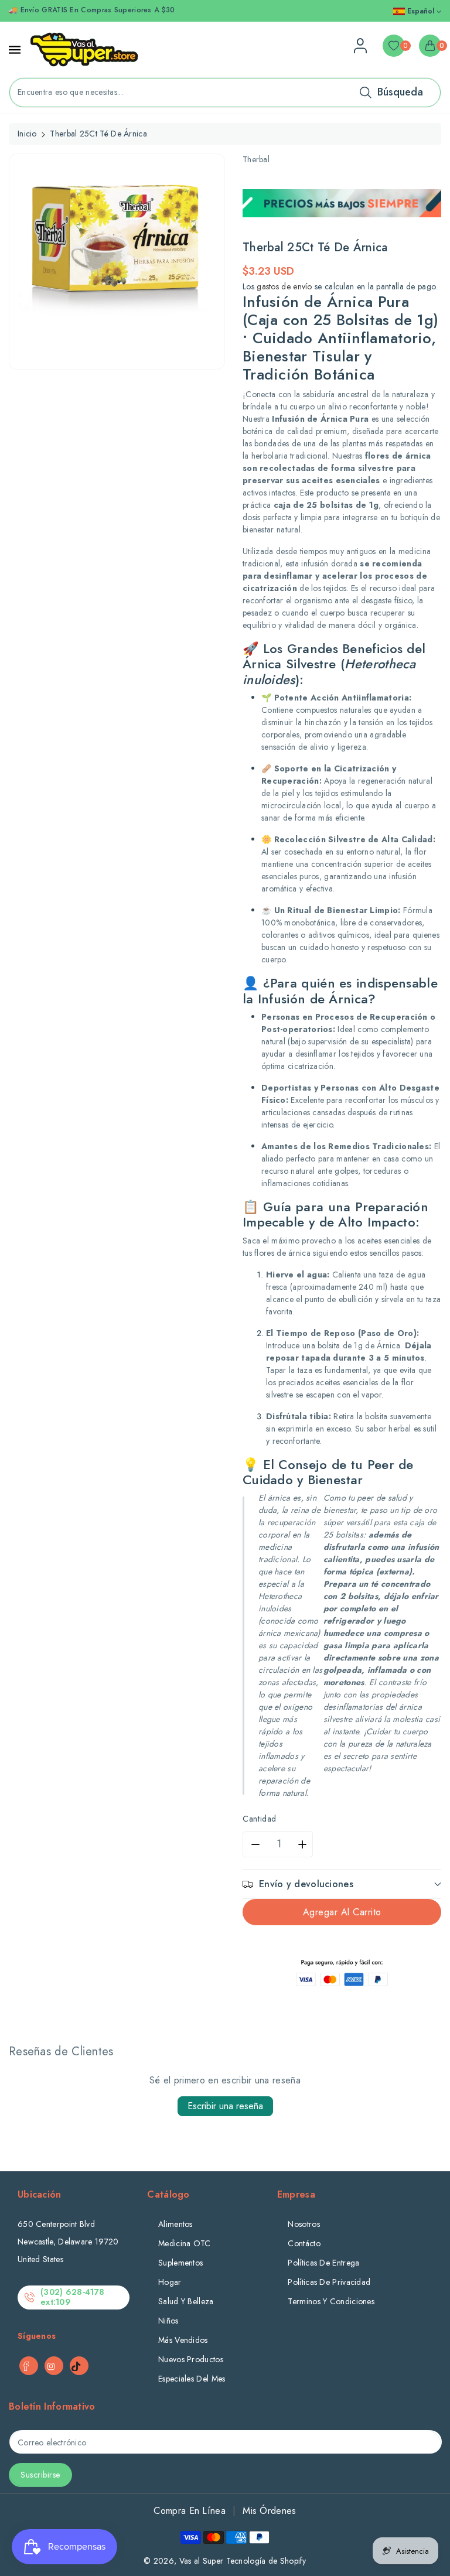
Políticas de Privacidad (329, 2282)
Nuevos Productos (191, 2359)
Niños (168, 2321)
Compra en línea (190, 2511)
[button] (342, 1884)
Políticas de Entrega (323, 2263)
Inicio (27, 134)
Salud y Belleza (186, 2301)
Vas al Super (202, 2561)
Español (421, 11)
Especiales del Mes (192, 2379)
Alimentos (175, 2224)
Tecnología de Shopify (266, 2561)
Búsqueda (400, 92)
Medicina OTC (185, 2243)
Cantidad (260, 1819)
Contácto (304, 2243)
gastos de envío (284, 286)
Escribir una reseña (225, 2106)
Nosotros (304, 2224)
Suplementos (180, 2263)
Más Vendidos (183, 2340)
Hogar (170, 2282)
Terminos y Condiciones (331, 2301)
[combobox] (225, 93)
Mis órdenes (269, 2511)
